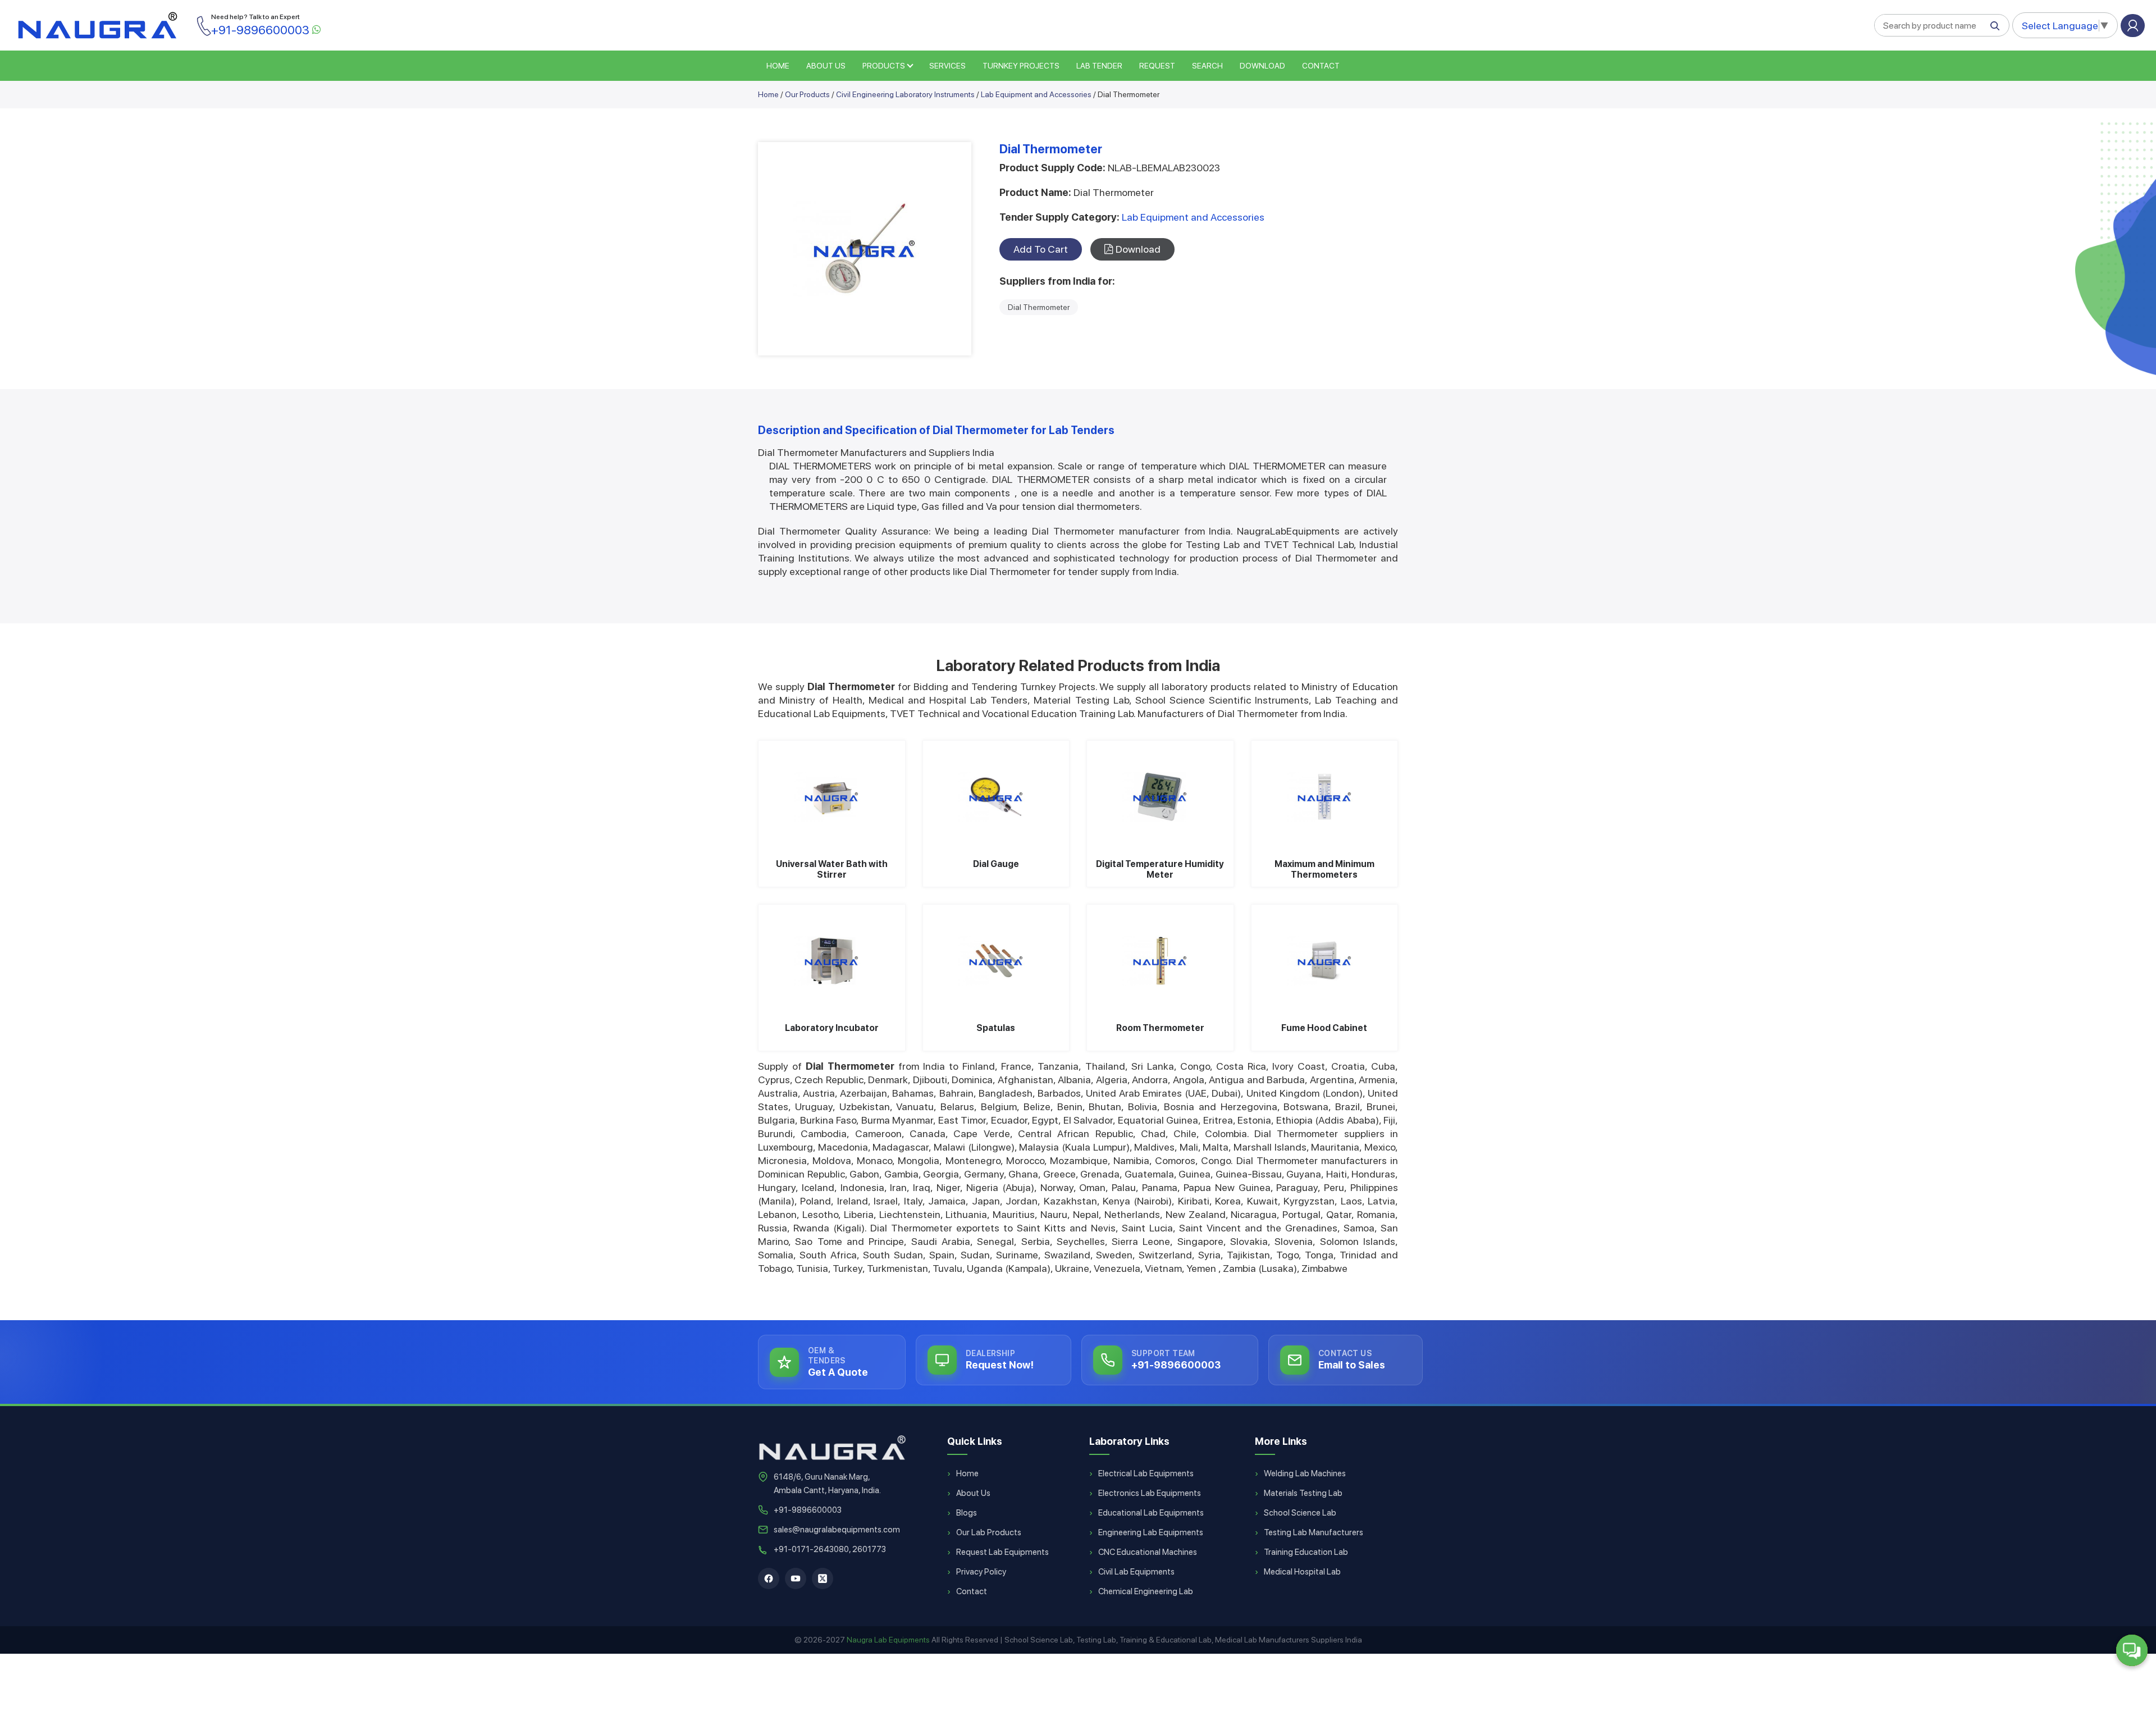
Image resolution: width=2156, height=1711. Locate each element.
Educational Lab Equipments (1151, 1513)
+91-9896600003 (808, 1510)
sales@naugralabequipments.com (837, 1530)
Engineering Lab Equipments (1151, 1532)
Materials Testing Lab (1303, 1493)
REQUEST (1157, 66)
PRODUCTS (884, 66)
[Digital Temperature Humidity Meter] (1160, 797)
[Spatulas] (996, 961)
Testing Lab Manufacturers (1314, 1532)
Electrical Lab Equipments (1146, 1473)
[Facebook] (769, 1578)
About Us (973, 1493)
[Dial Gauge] (996, 797)
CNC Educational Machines (1148, 1552)
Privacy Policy (981, 1572)
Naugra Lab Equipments (888, 1640)
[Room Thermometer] (1160, 961)
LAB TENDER (1099, 66)
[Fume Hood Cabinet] (1325, 961)
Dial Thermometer (1039, 307)
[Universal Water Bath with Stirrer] (832, 797)
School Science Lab (1300, 1513)
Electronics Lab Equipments (1150, 1493)
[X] (823, 1578)
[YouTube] (796, 1578)
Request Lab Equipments (1002, 1552)
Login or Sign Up (2133, 26)
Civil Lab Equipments (1136, 1572)
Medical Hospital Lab (1302, 1572)
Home (768, 94)
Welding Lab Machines (1305, 1473)
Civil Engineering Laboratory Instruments (905, 94)
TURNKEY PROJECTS (1021, 66)
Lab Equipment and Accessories (1036, 94)
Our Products (807, 94)
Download (1262, 66)
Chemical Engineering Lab (1146, 1591)
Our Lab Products (989, 1532)
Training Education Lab (1306, 1552)
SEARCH (1207, 66)
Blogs (967, 1513)
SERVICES (947, 66)
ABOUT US (826, 66)
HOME (778, 66)
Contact (1321, 66)
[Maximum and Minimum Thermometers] (1325, 797)
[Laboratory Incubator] (832, 961)
